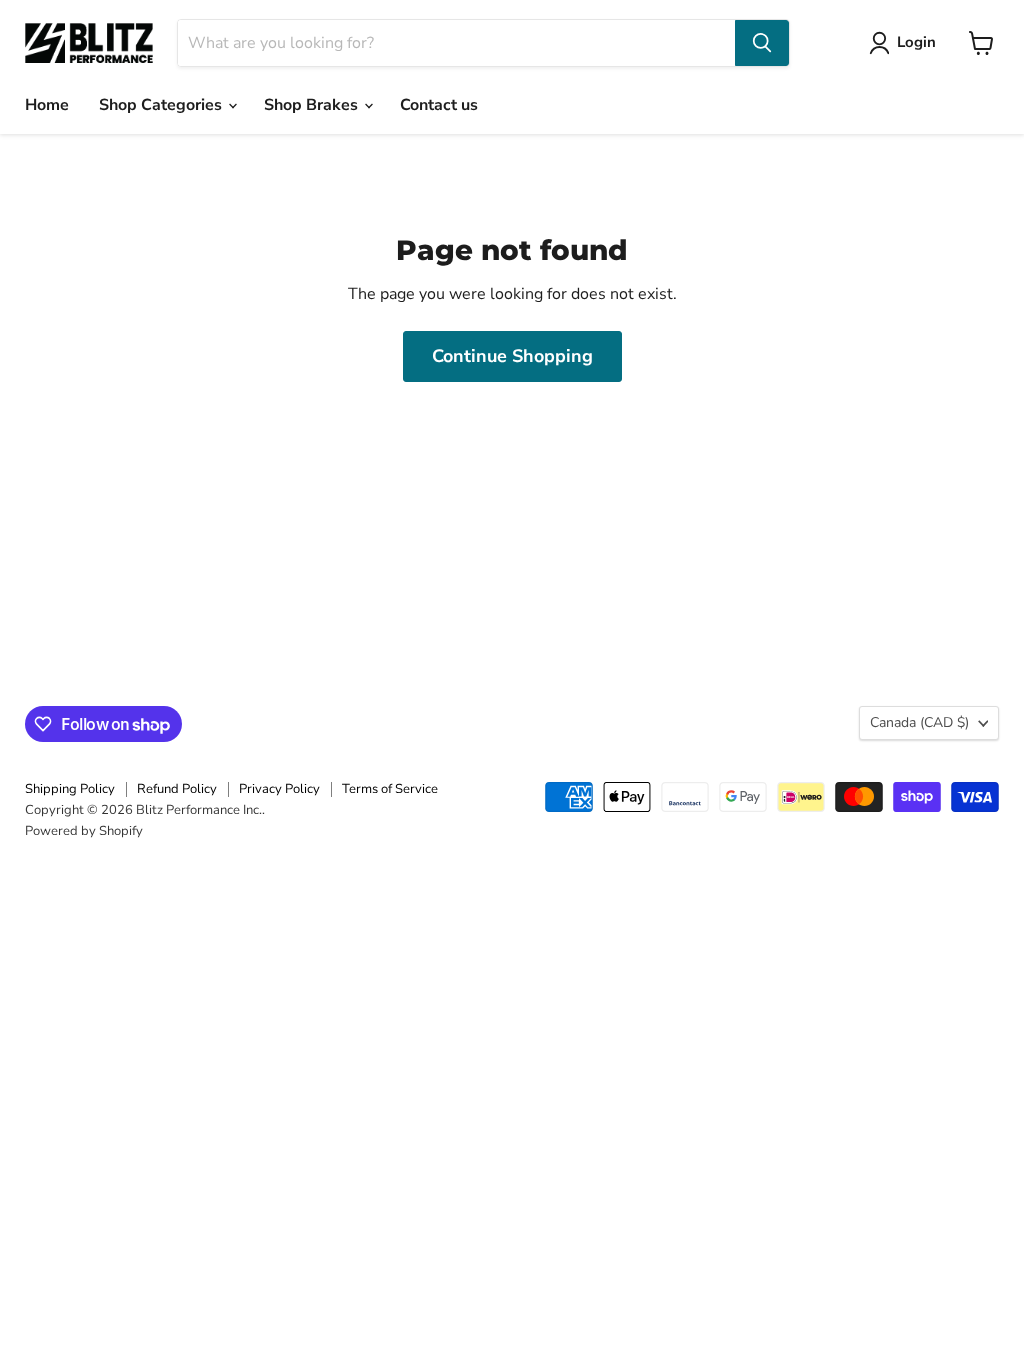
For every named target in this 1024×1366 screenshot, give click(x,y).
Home (47, 105)
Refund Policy (177, 789)
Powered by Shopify (84, 831)
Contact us (439, 105)
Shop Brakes (313, 105)
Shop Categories (162, 105)
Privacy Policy (279, 789)
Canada (919, 722)
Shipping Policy (70, 789)
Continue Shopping (512, 356)
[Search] (762, 43)
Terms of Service (390, 789)
